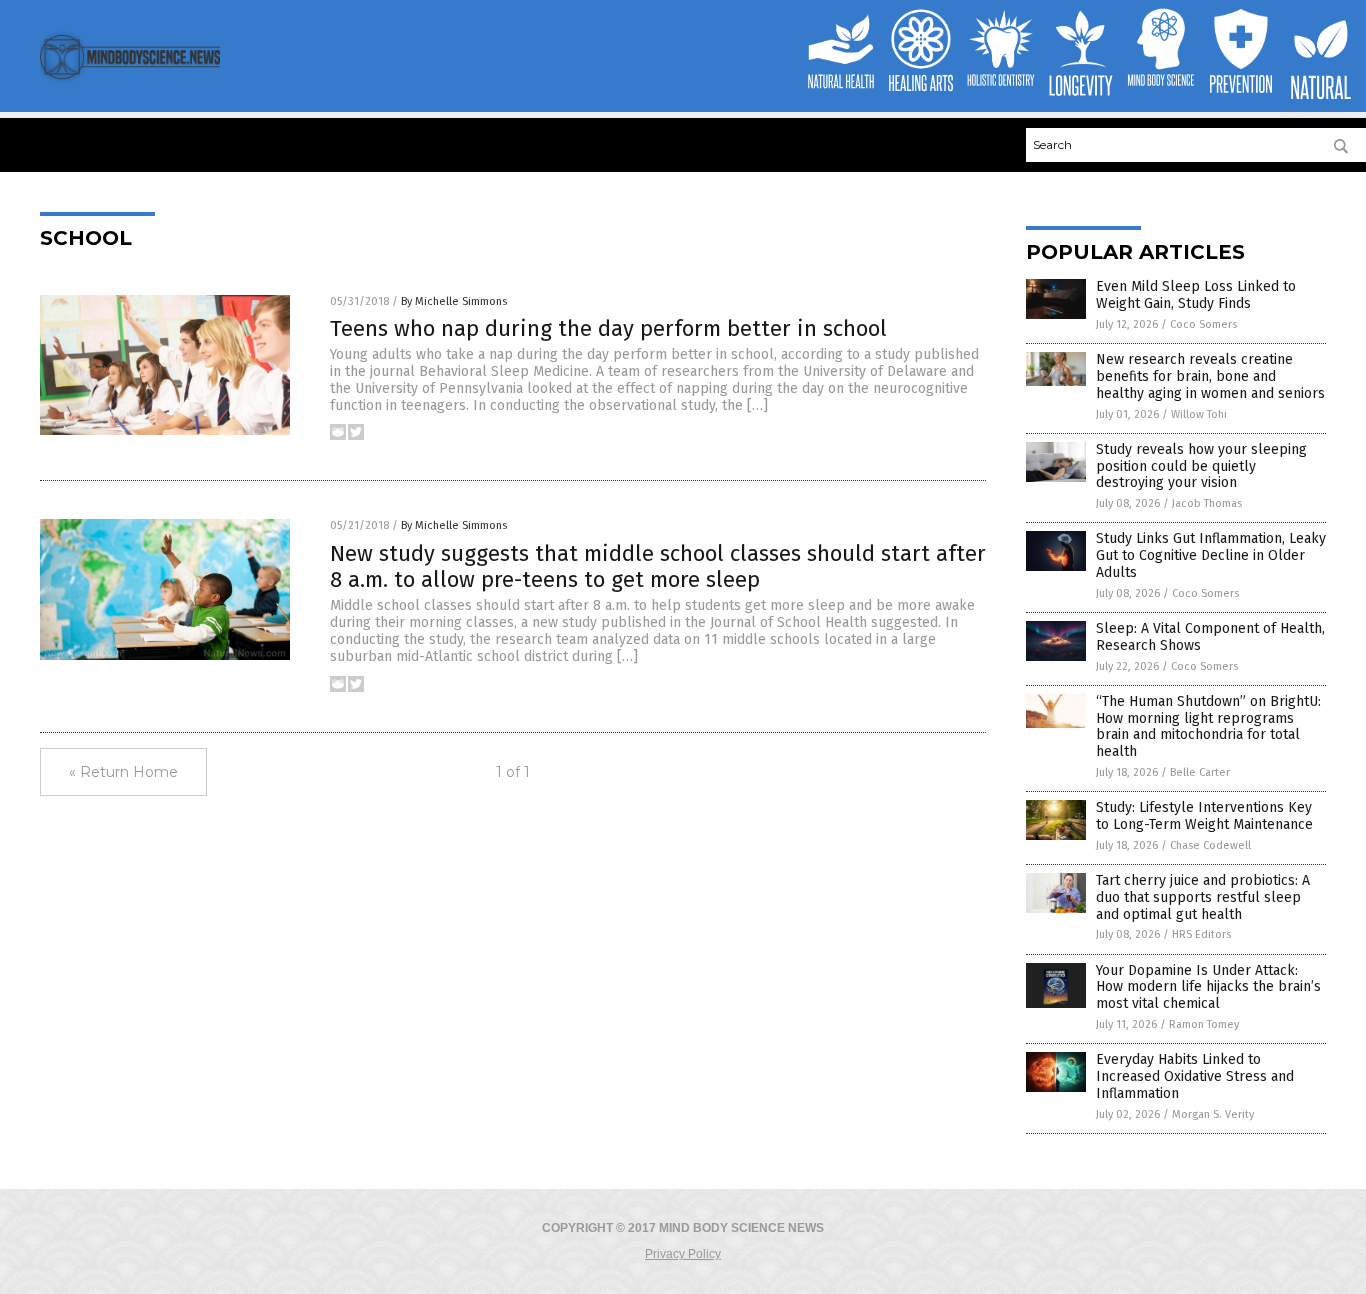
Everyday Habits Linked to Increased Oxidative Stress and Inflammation (1195, 1076)
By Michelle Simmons (454, 301)
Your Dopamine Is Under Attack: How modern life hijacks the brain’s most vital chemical (1208, 987)
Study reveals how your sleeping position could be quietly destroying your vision (1201, 466)
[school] (130, 82)
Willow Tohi (1199, 414)
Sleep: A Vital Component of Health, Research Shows (1210, 637)
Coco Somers (1203, 324)
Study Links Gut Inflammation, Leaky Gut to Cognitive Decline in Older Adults (1211, 555)
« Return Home (123, 772)
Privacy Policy (683, 1254)
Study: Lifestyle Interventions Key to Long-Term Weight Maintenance (1204, 816)
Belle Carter (1200, 772)
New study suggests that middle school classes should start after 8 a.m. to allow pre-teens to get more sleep (658, 566)
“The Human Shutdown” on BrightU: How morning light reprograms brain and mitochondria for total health (1208, 726)
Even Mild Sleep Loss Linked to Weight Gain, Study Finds (1196, 295)
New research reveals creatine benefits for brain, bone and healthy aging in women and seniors (1210, 376)
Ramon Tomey (1204, 1024)
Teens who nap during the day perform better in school (608, 328)
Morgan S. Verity (1213, 1114)
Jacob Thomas (1207, 503)
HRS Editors (1201, 934)
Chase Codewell (1210, 845)
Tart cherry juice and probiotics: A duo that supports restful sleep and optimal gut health (1203, 897)
